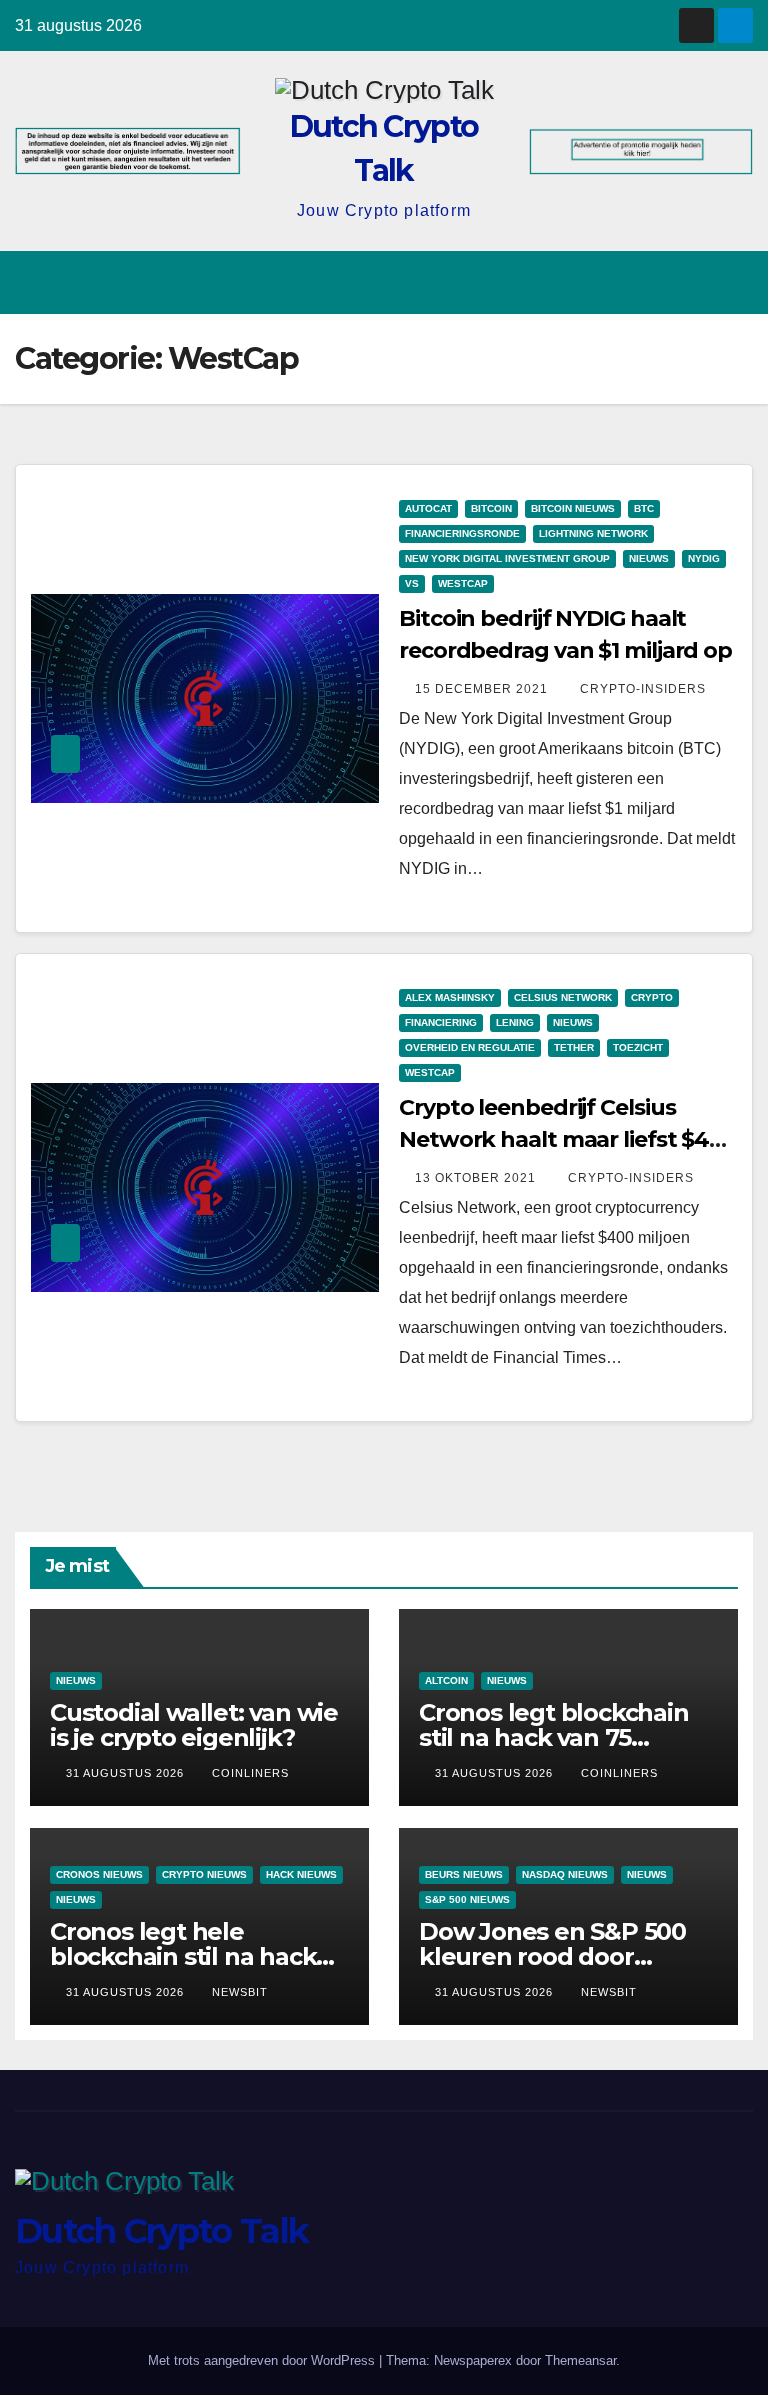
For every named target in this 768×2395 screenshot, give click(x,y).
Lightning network (593, 533)
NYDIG (704, 558)
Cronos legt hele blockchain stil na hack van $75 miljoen (183, 1956)
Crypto (652, 997)
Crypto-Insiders (643, 689)
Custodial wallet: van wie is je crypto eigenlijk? (194, 1725)
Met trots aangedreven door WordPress (263, 2360)
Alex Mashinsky (450, 997)
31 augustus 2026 (127, 1773)
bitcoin (491, 508)
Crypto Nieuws (204, 1874)
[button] (659, 282)
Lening (515, 1022)
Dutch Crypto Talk (161, 2231)
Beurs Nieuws (464, 1874)
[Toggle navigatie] (734, 282)
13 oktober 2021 (477, 1178)
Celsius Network (563, 997)
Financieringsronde (462, 533)
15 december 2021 (483, 689)
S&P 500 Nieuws (467, 1899)
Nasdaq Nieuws (565, 1874)
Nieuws (649, 558)
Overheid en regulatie (470, 1047)
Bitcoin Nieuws (573, 508)
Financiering (441, 1022)
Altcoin (446, 1680)
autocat (428, 508)
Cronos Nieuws (99, 1874)
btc (644, 508)
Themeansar (580, 2360)
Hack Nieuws (301, 1874)
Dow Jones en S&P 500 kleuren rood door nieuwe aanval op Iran (552, 1956)
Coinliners (250, 1773)
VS (412, 583)
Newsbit (240, 1992)
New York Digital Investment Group (507, 558)
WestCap (463, 583)
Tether (574, 1047)
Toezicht (638, 1047)
